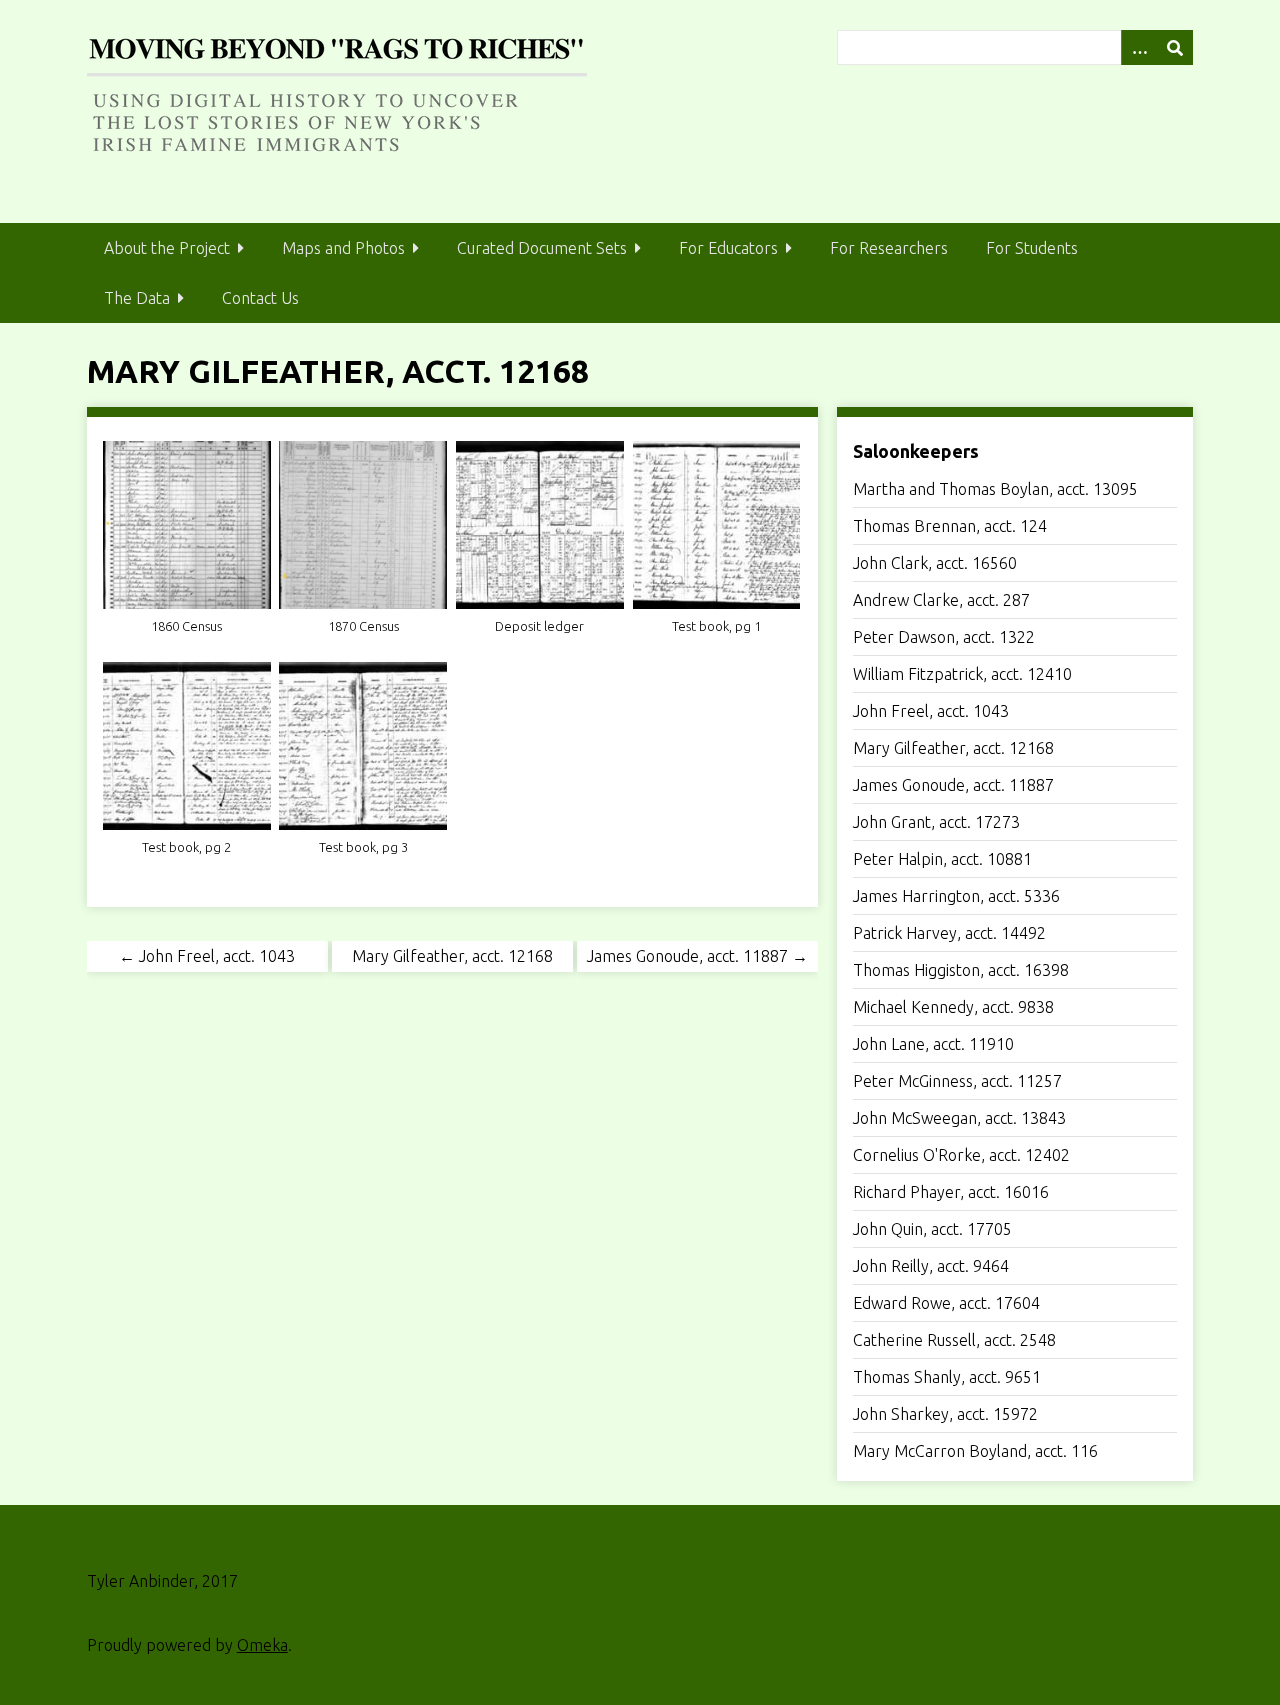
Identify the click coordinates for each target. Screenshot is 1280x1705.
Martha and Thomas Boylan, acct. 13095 (995, 489)
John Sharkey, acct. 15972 (945, 1414)
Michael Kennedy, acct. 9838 (953, 1007)
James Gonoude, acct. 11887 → (697, 956)
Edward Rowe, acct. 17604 (946, 1303)
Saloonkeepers (916, 451)
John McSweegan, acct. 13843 (959, 1118)
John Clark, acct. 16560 (935, 563)
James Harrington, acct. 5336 (956, 896)
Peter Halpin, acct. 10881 (942, 859)
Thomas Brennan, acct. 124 (950, 526)
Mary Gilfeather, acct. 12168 (953, 748)
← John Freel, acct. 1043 (207, 956)
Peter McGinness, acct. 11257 (957, 1081)
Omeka (262, 1645)
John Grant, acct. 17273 (936, 822)
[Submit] (1175, 47)
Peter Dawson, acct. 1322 (944, 637)
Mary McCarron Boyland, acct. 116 (975, 1451)
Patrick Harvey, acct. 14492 (949, 933)
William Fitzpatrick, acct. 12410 (962, 674)
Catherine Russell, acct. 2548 (954, 1340)
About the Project (167, 248)
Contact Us (260, 298)
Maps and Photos (343, 248)
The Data (137, 298)
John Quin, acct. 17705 (932, 1229)
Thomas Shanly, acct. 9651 (947, 1377)
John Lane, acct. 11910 (933, 1044)
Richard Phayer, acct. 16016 (951, 1192)
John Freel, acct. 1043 (931, 711)
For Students (1032, 248)
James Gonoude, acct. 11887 (953, 785)
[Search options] (1139, 47)
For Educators (728, 248)
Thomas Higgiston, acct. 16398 (961, 970)
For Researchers (889, 248)
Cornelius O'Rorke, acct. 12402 (961, 1155)
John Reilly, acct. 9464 (931, 1266)
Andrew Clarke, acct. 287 (941, 600)
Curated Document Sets (542, 248)
